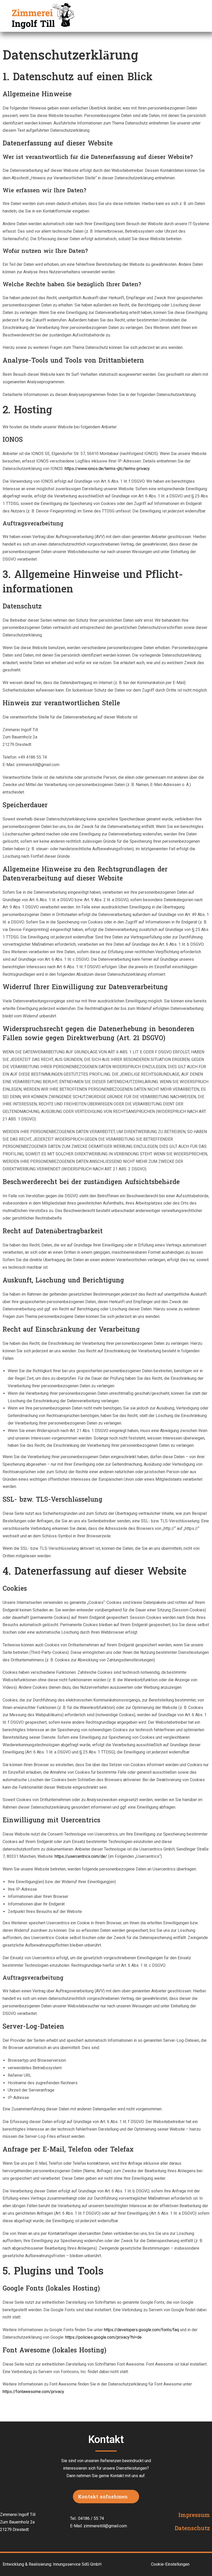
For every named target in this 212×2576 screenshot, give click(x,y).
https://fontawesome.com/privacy (33, 2392)
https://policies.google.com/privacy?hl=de (103, 2337)
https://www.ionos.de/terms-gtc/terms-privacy (107, 469)
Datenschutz (192, 2529)
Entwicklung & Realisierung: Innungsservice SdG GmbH (52, 2564)
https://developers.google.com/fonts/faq (141, 2330)
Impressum (194, 2516)
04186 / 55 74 (91, 2518)
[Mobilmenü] (199, 16)
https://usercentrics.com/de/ (81, 1856)
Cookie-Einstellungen (170, 2564)
